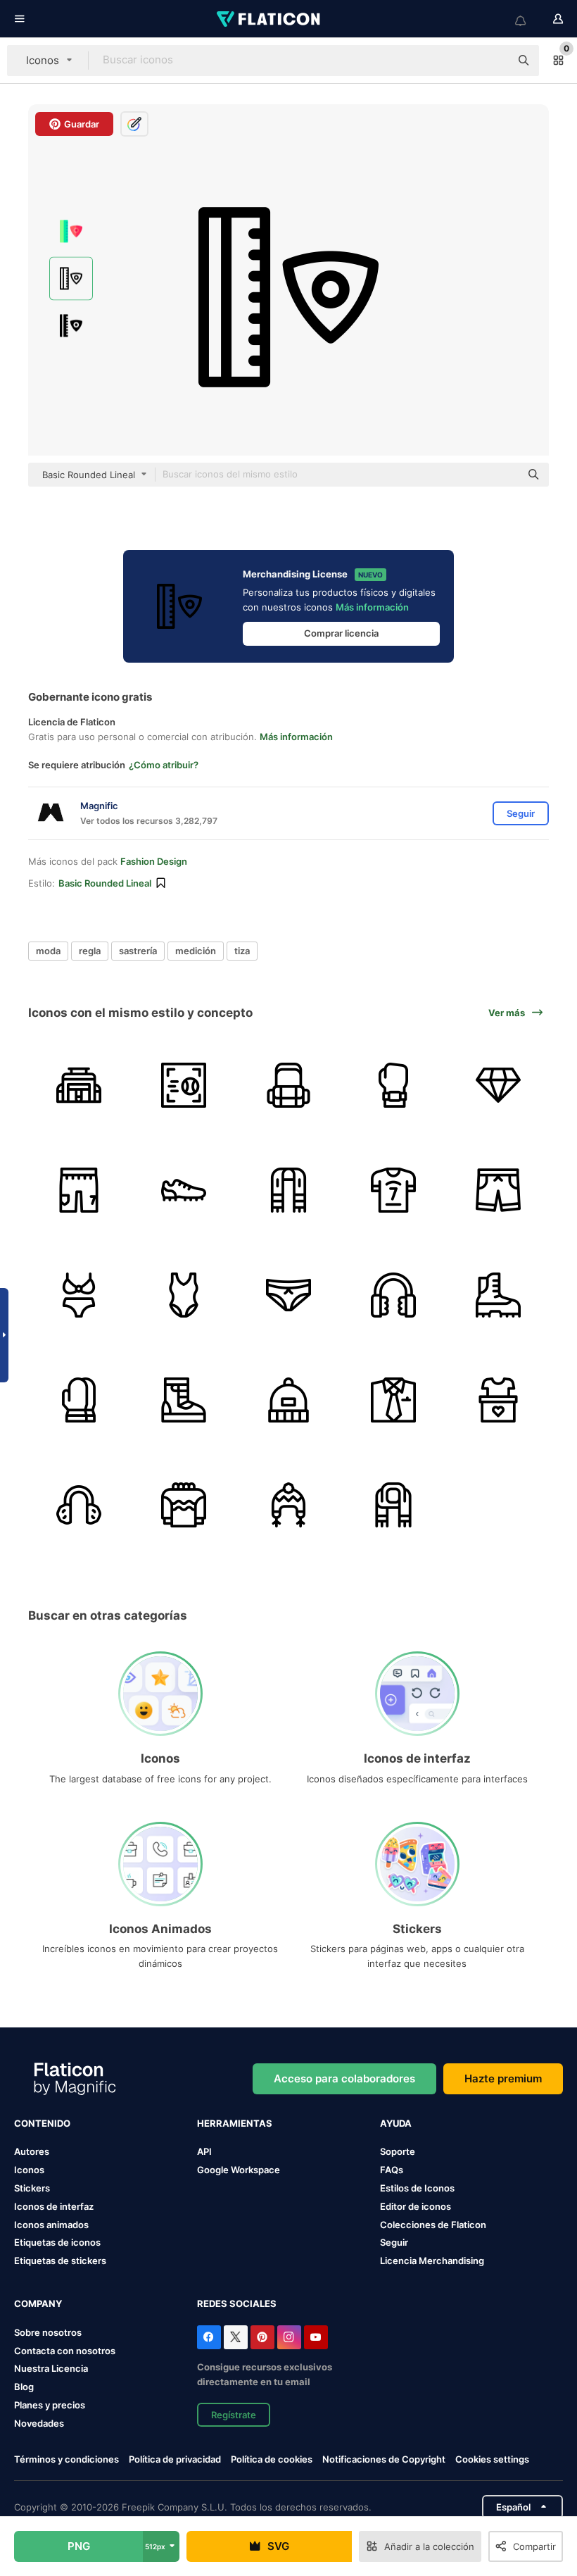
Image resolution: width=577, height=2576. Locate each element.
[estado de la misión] (498, 1085)
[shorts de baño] (498, 1190)
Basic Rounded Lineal (105, 883)
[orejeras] (393, 1295)
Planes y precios (50, 2405)
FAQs (392, 2170)
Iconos (29, 2170)
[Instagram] (289, 2337)
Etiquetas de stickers (60, 2261)
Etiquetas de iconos (57, 2242)
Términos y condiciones (66, 2459)
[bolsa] (79, 1085)
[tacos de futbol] (184, 1190)
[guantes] (79, 1400)
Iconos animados (51, 2225)
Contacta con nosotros (65, 2351)
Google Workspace (239, 2170)
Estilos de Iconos (417, 2188)
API (204, 2151)
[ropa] (498, 1400)
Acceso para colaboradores (344, 2078)
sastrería (138, 951)
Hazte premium (503, 2078)
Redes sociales (237, 2303)
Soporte (398, 2151)
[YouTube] (316, 2337)
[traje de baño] (79, 1295)
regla (90, 951)
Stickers (32, 2188)
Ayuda (396, 2123)
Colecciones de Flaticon (433, 2225)
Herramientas (235, 2123)
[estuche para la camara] (288, 1085)
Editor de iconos (416, 2206)
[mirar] (393, 1085)
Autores (32, 2151)
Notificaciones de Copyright (384, 2459)
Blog (24, 2387)
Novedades (39, 2423)
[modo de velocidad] (184, 1085)
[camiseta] (393, 1190)
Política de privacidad (175, 2459)
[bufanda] (288, 1190)
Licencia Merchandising (432, 2261)
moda (48, 951)
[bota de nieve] (184, 1400)
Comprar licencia (341, 633)
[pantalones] (79, 1190)
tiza (242, 951)
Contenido (42, 2123)
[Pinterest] (262, 2337)
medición (196, 951)
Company (38, 2303)
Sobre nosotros (48, 2332)
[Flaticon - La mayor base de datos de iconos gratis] (270, 19)
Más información (372, 607)
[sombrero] (288, 1400)
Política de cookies (272, 2459)
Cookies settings (492, 2459)
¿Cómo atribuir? (164, 765)
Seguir (394, 2242)
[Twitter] (236, 2337)
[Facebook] (209, 2337)
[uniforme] (393, 1400)
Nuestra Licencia (51, 2368)
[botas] (498, 1295)
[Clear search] (493, 61)
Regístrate (234, 2415)
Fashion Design (154, 861)
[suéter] (184, 1505)
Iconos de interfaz (54, 2206)
